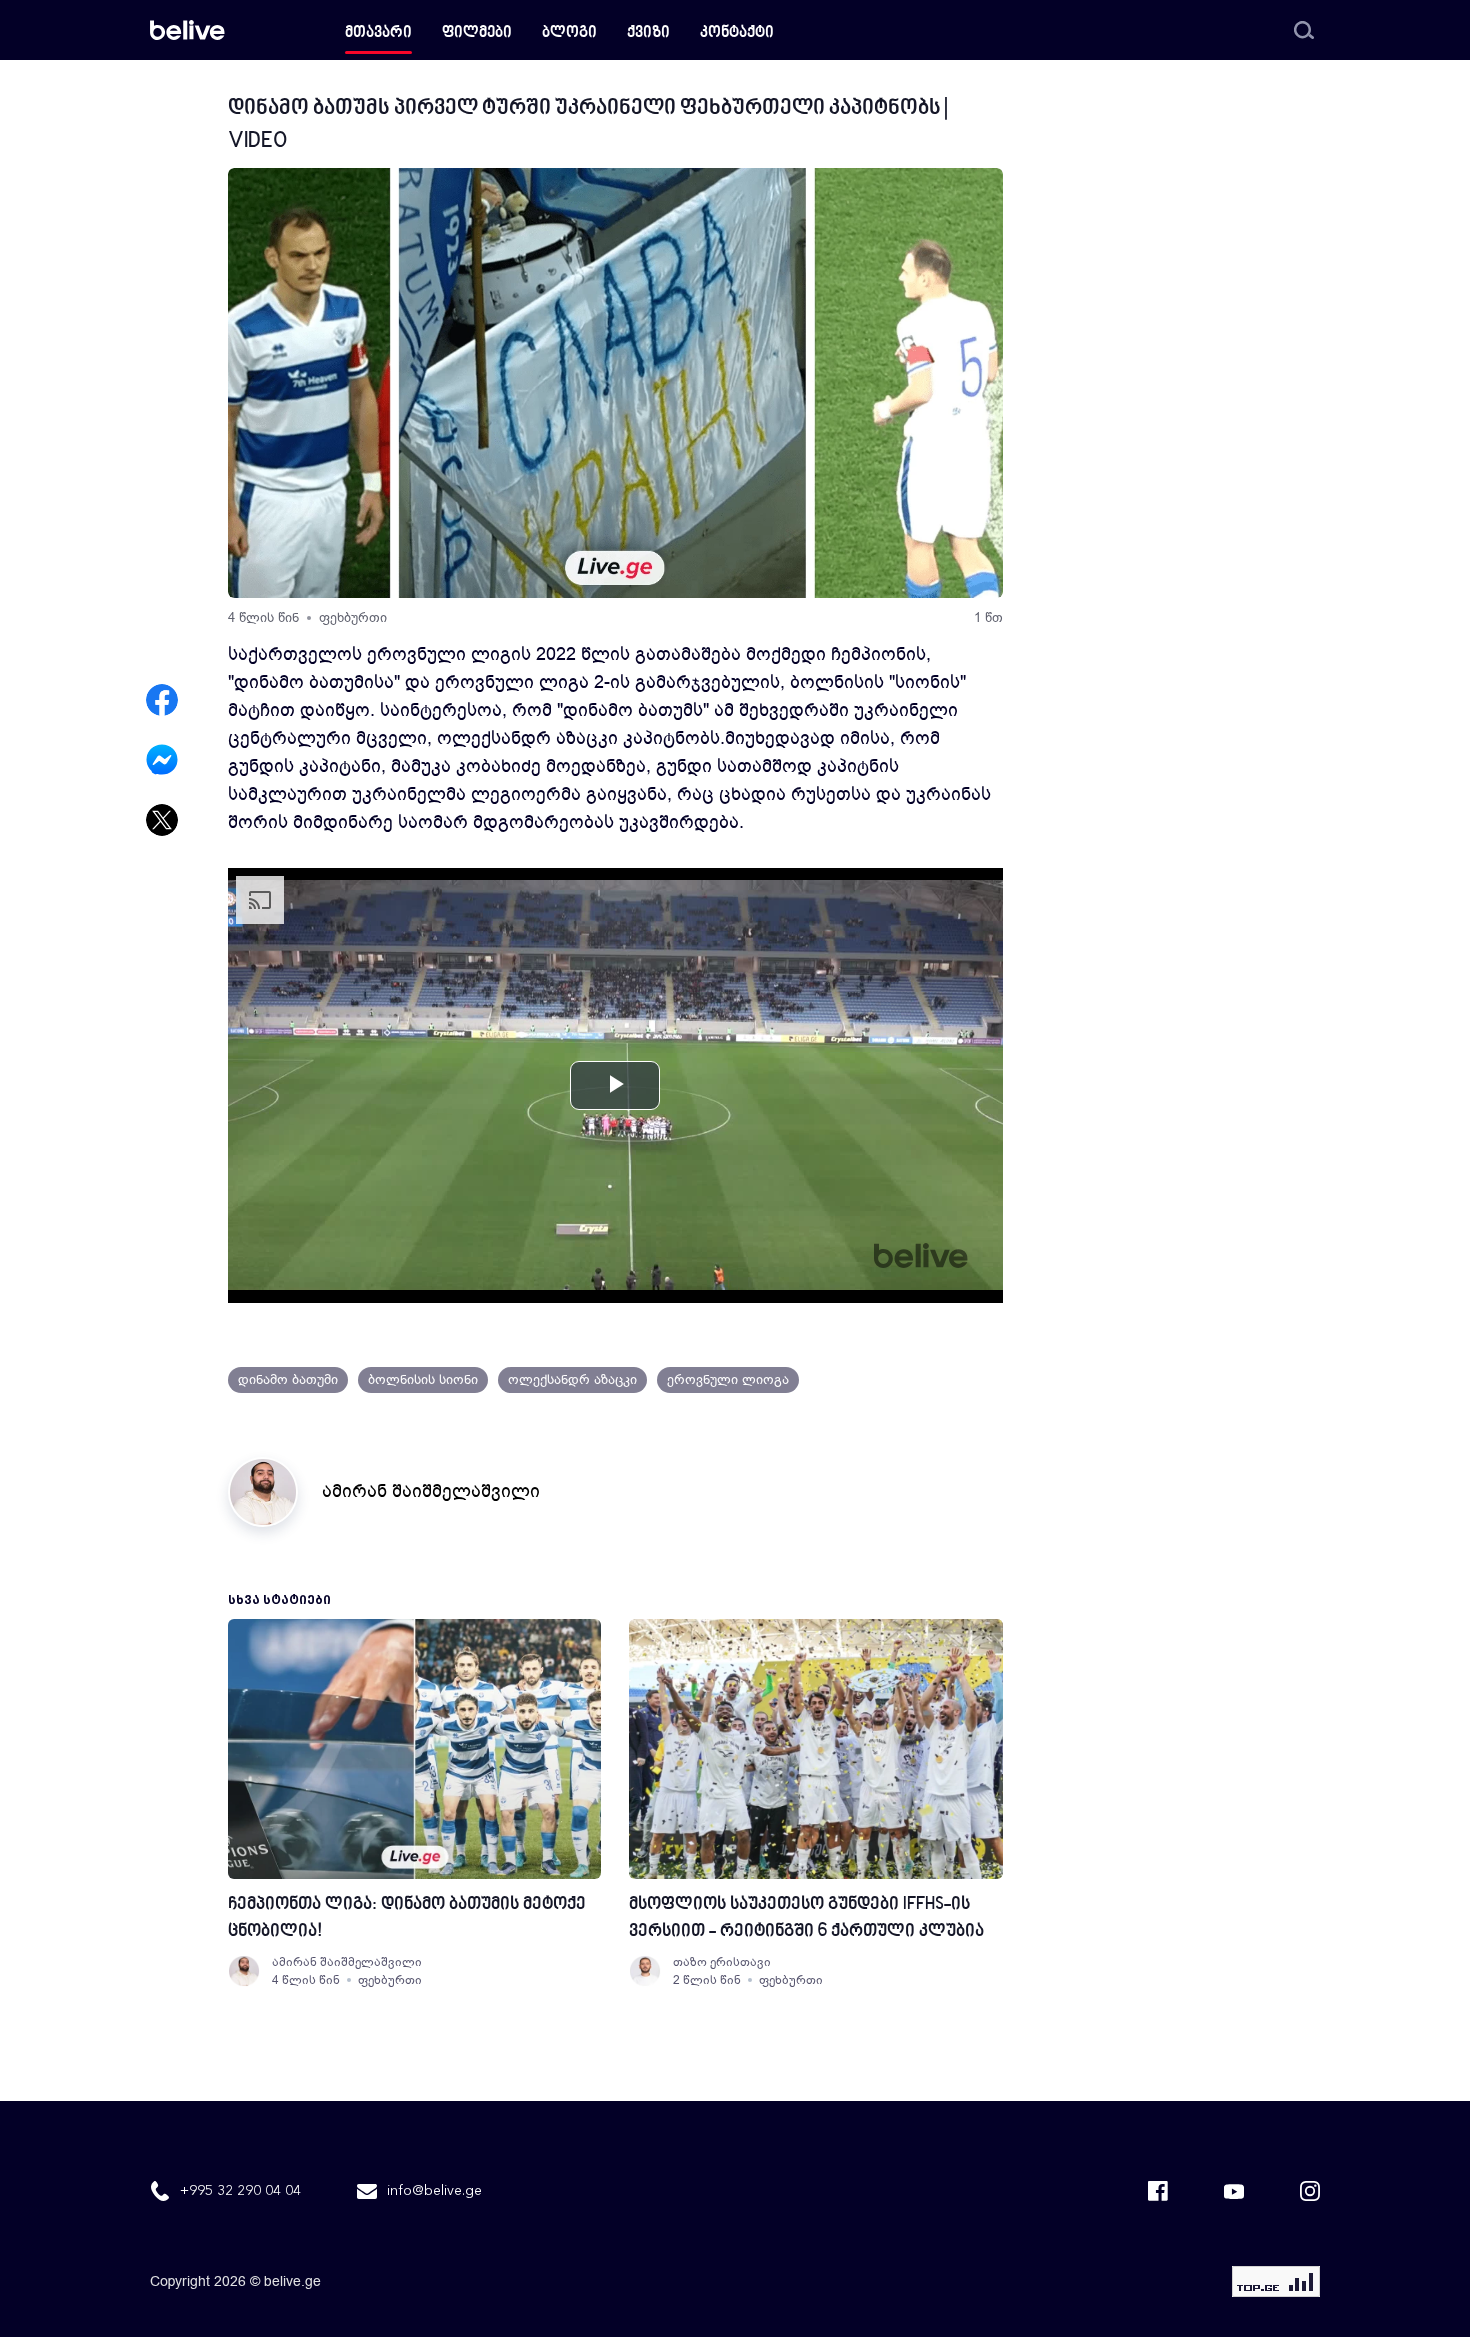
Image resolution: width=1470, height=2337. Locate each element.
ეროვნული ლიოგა (728, 1379)
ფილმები (477, 33)
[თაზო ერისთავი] (645, 1971)
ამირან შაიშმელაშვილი (431, 1491)
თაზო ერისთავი (722, 1962)
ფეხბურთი (353, 617)
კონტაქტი (737, 33)
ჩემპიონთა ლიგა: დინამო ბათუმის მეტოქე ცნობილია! (407, 1918)
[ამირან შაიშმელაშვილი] (244, 1971)
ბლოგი (569, 33)
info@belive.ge (434, 2191)
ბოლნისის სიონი (423, 1379)
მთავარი (378, 33)
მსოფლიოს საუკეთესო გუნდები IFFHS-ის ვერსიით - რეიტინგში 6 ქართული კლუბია (806, 1918)
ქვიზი (648, 33)
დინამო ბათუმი (288, 1379)
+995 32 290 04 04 (240, 2191)
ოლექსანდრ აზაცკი (572, 1379)
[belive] (187, 30)
